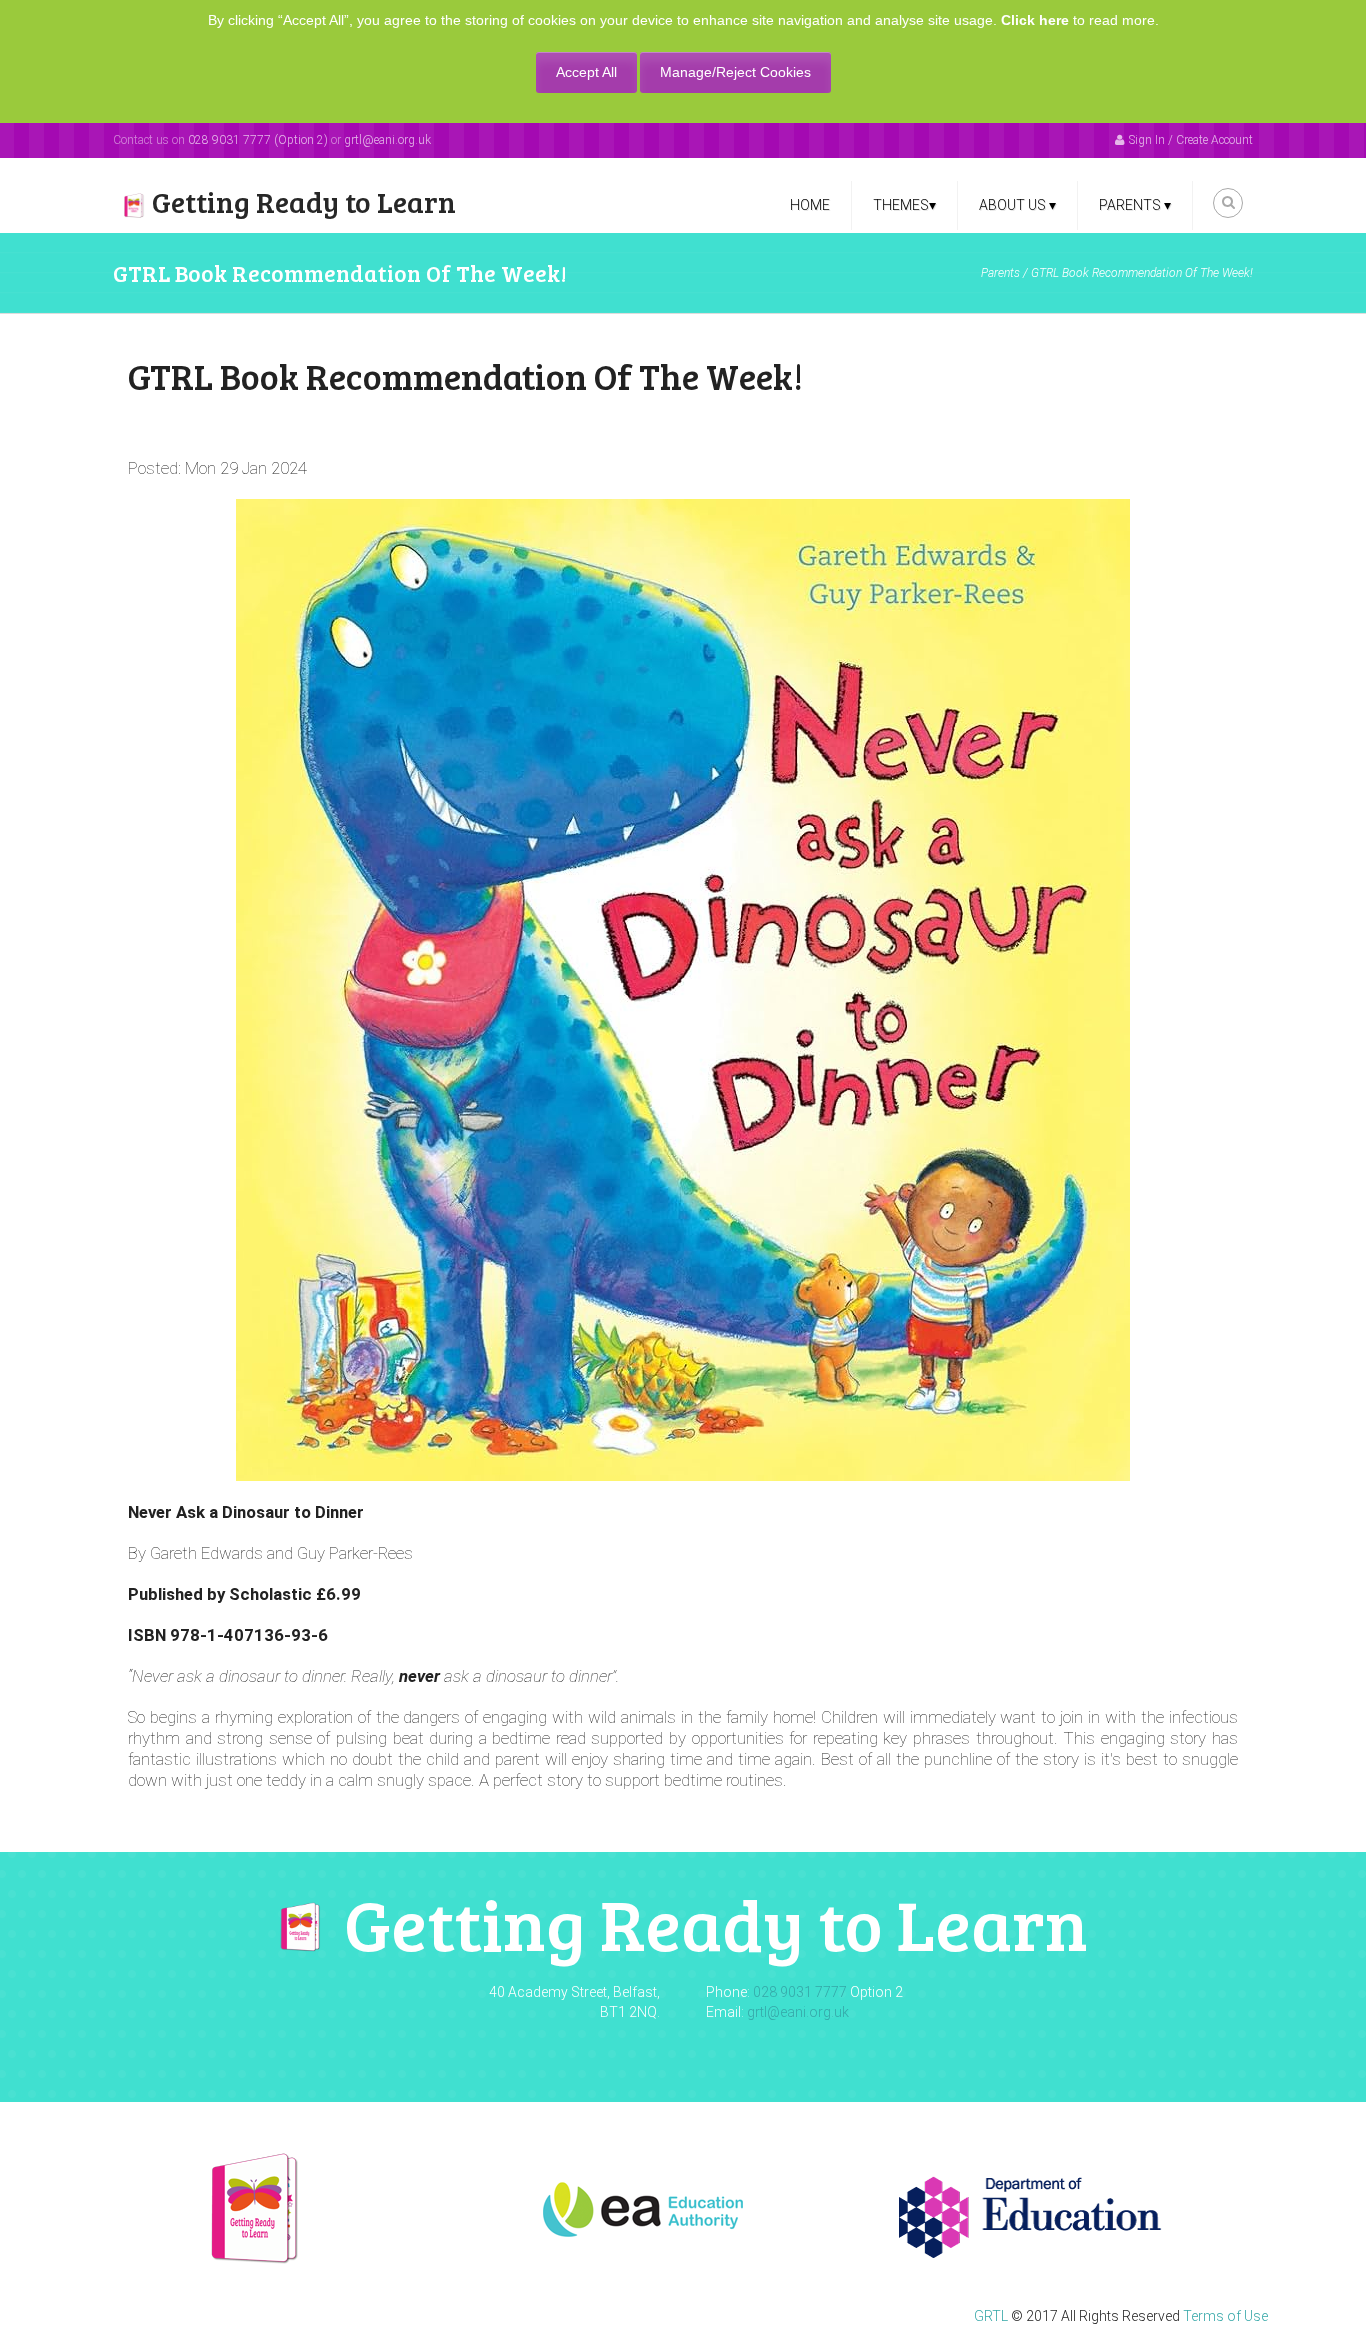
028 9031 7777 (800, 1992)
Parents (1000, 273)
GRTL (991, 2316)
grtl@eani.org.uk (387, 140)
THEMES (904, 205)
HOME (810, 205)
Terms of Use (1225, 2316)
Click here (1035, 20)
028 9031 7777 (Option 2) (258, 140)
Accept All (586, 72)
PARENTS (1135, 205)
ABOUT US (1017, 205)
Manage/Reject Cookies (735, 72)
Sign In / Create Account (1191, 140)
